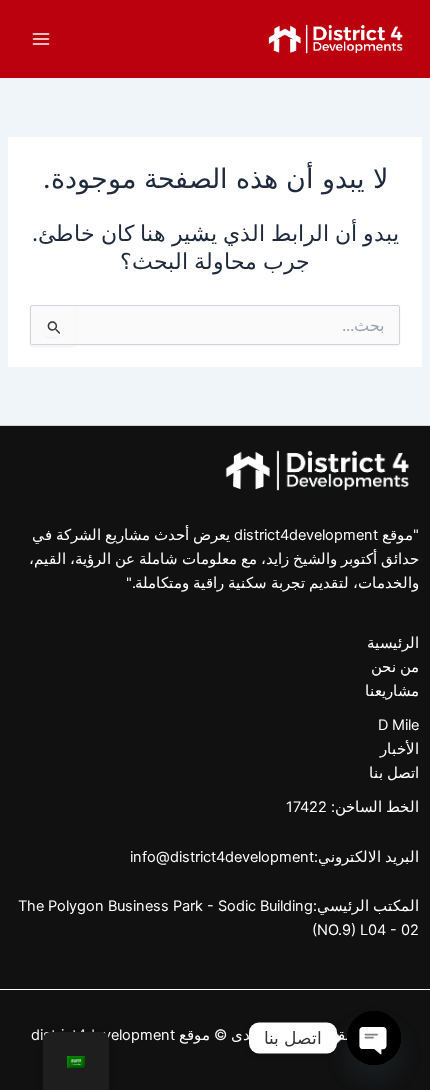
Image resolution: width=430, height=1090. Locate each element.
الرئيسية (393, 643)
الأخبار (399, 749)
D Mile (398, 725)
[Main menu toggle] (41, 39)
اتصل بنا (394, 773)
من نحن (395, 667)
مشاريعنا (392, 691)
